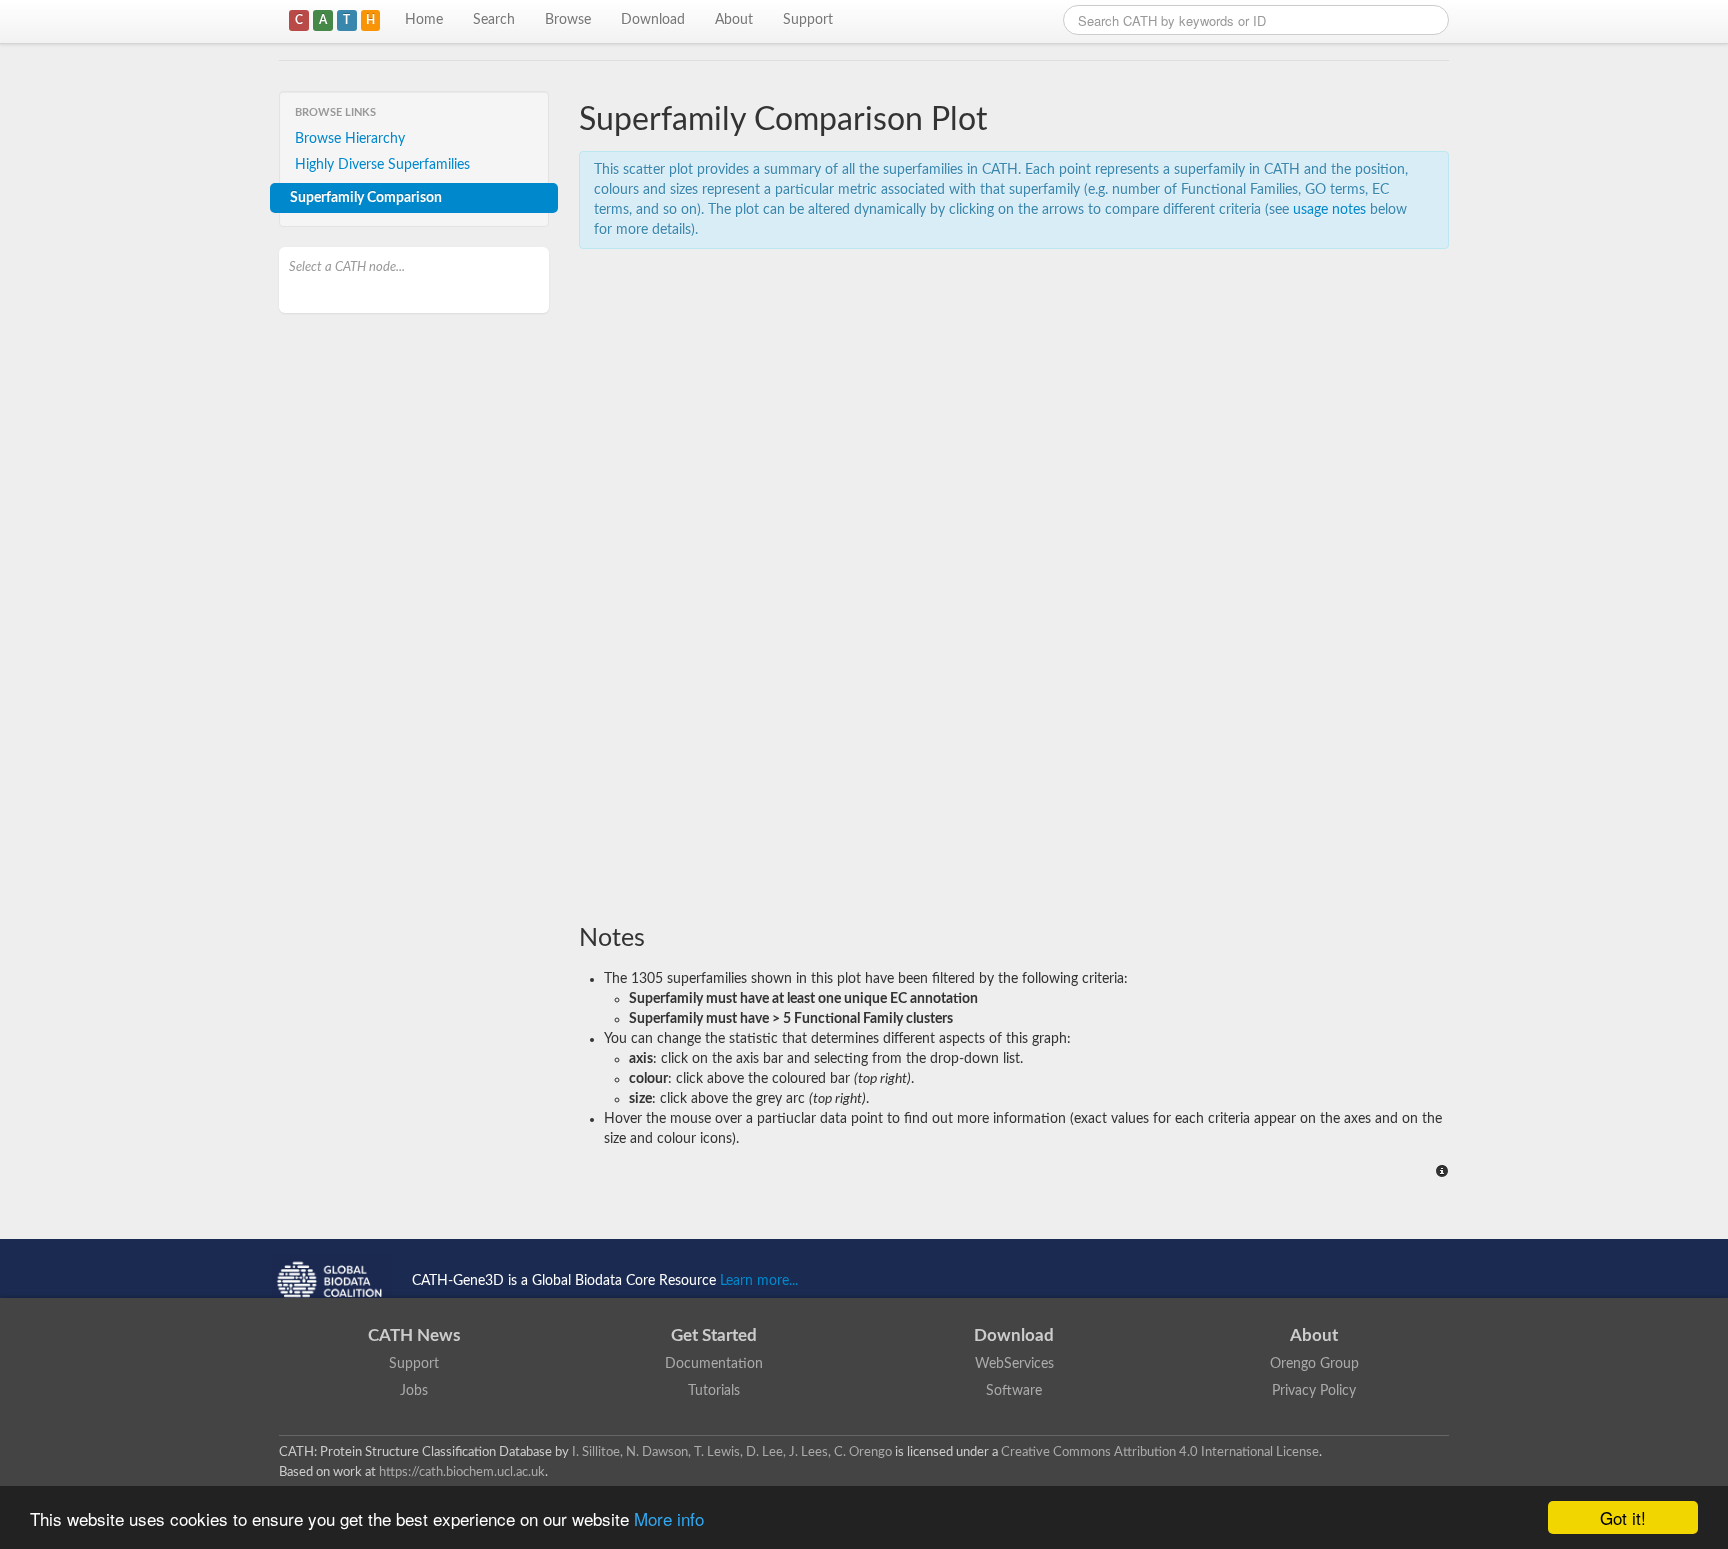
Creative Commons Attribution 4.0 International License (1160, 1452)
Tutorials (714, 1391)
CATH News (414, 1335)
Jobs (414, 1391)
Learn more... (759, 1281)
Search (494, 20)
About (734, 20)
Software (1014, 1391)
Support (808, 20)
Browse (568, 20)
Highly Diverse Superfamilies (382, 165)
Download (653, 20)
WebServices (1014, 1364)
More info (669, 1518)
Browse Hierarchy (350, 139)
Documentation (714, 1364)
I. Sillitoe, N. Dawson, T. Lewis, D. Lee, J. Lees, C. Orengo (732, 1452)
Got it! (1623, 1517)
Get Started (714, 1335)
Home (424, 20)
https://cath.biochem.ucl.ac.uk (462, 1472)
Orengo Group (1314, 1364)
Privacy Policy (1314, 1391)
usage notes (1329, 210)
